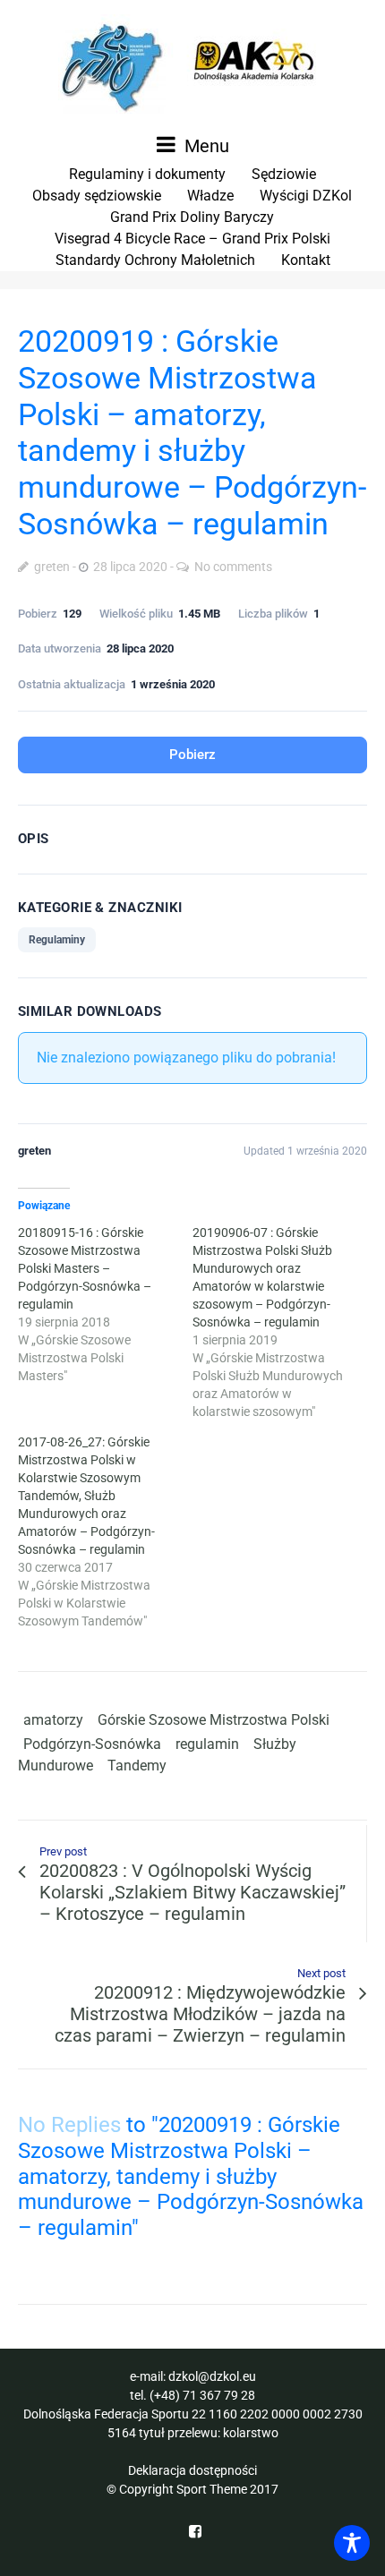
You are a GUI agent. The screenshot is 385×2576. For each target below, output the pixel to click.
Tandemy (137, 1766)
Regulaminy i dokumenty (147, 174)
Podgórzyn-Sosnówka (92, 1744)
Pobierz (192, 755)
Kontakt (306, 260)
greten (52, 567)
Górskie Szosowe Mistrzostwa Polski (214, 1720)
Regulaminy (57, 940)
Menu (205, 146)
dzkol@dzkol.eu (212, 2376)
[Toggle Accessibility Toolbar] (352, 2543)
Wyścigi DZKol (306, 196)
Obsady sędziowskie (97, 196)
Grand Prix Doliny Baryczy (192, 217)
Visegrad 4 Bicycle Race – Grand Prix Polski (192, 239)
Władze (210, 196)
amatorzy (53, 1720)
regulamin (207, 1744)
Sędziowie (284, 174)
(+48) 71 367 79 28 (202, 2395)
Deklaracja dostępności (192, 2470)
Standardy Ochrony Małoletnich (155, 260)
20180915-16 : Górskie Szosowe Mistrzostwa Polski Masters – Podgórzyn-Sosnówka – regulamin (85, 1268)
